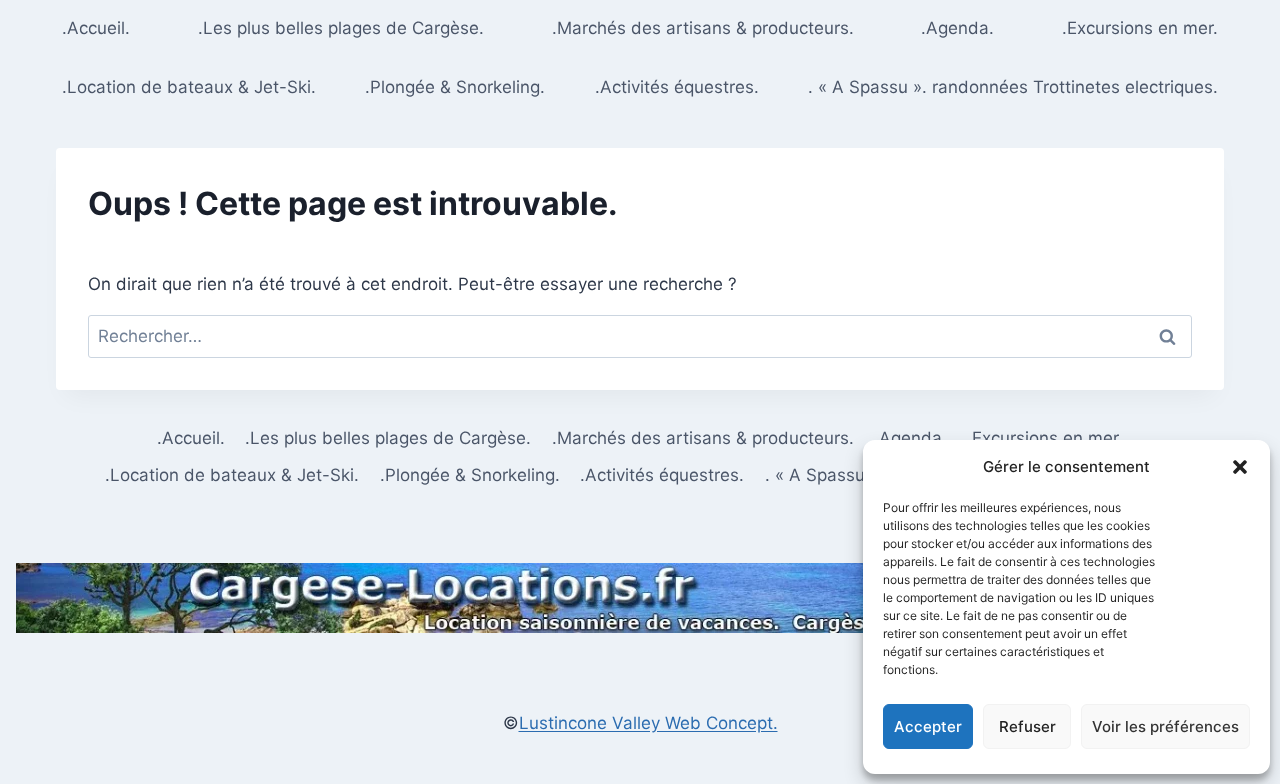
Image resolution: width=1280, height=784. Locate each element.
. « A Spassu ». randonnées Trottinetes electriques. (1013, 87)
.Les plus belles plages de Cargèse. (341, 28)
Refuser (1027, 726)
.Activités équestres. (677, 87)
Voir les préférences (1165, 726)
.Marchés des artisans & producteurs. (703, 28)
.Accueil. (96, 28)
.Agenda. (957, 28)
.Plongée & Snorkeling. (455, 87)
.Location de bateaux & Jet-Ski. (189, 87)
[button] (1240, 467)
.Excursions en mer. (1140, 28)
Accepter (928, 726)
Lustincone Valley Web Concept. (648, 723)
